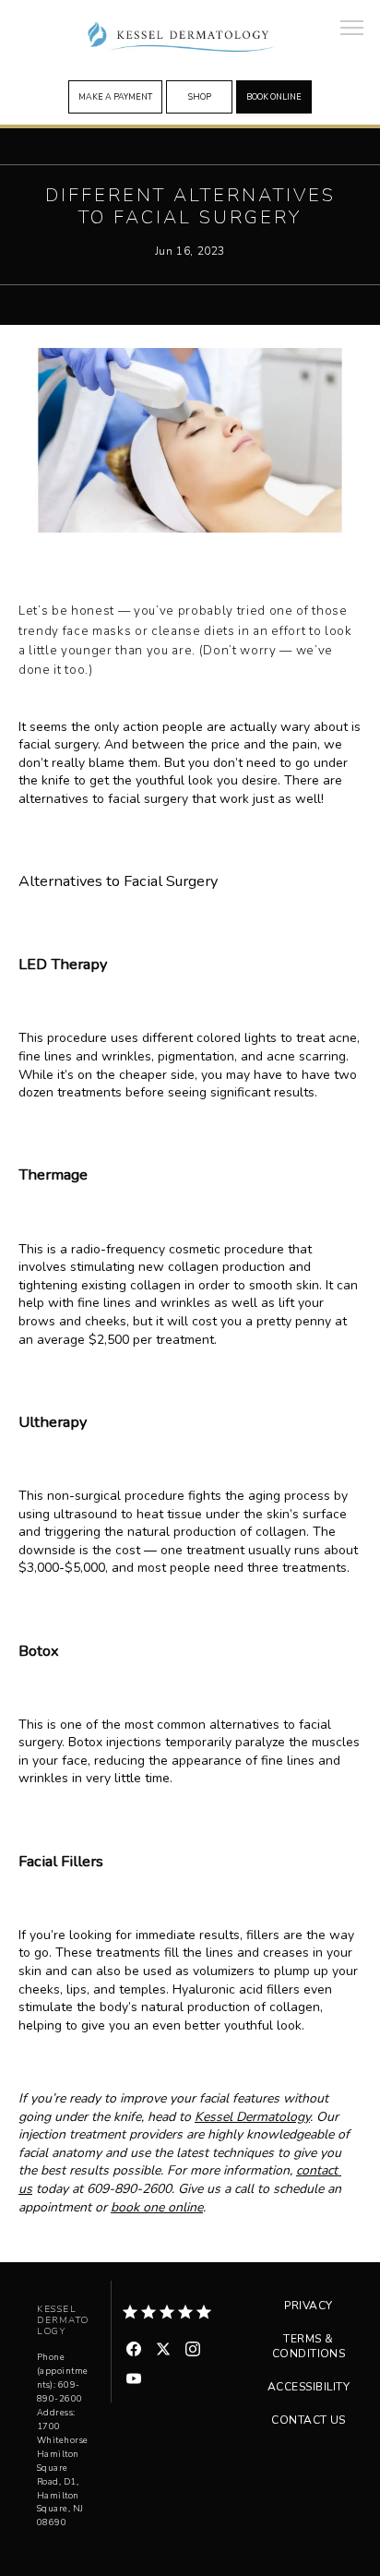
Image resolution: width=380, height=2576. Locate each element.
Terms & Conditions (309, 2346)
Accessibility (309, 2387)
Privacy (308, 2306)
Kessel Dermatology (252, 2117)
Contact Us (309, 2420)
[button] (352, 30)
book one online (157, 2207)
